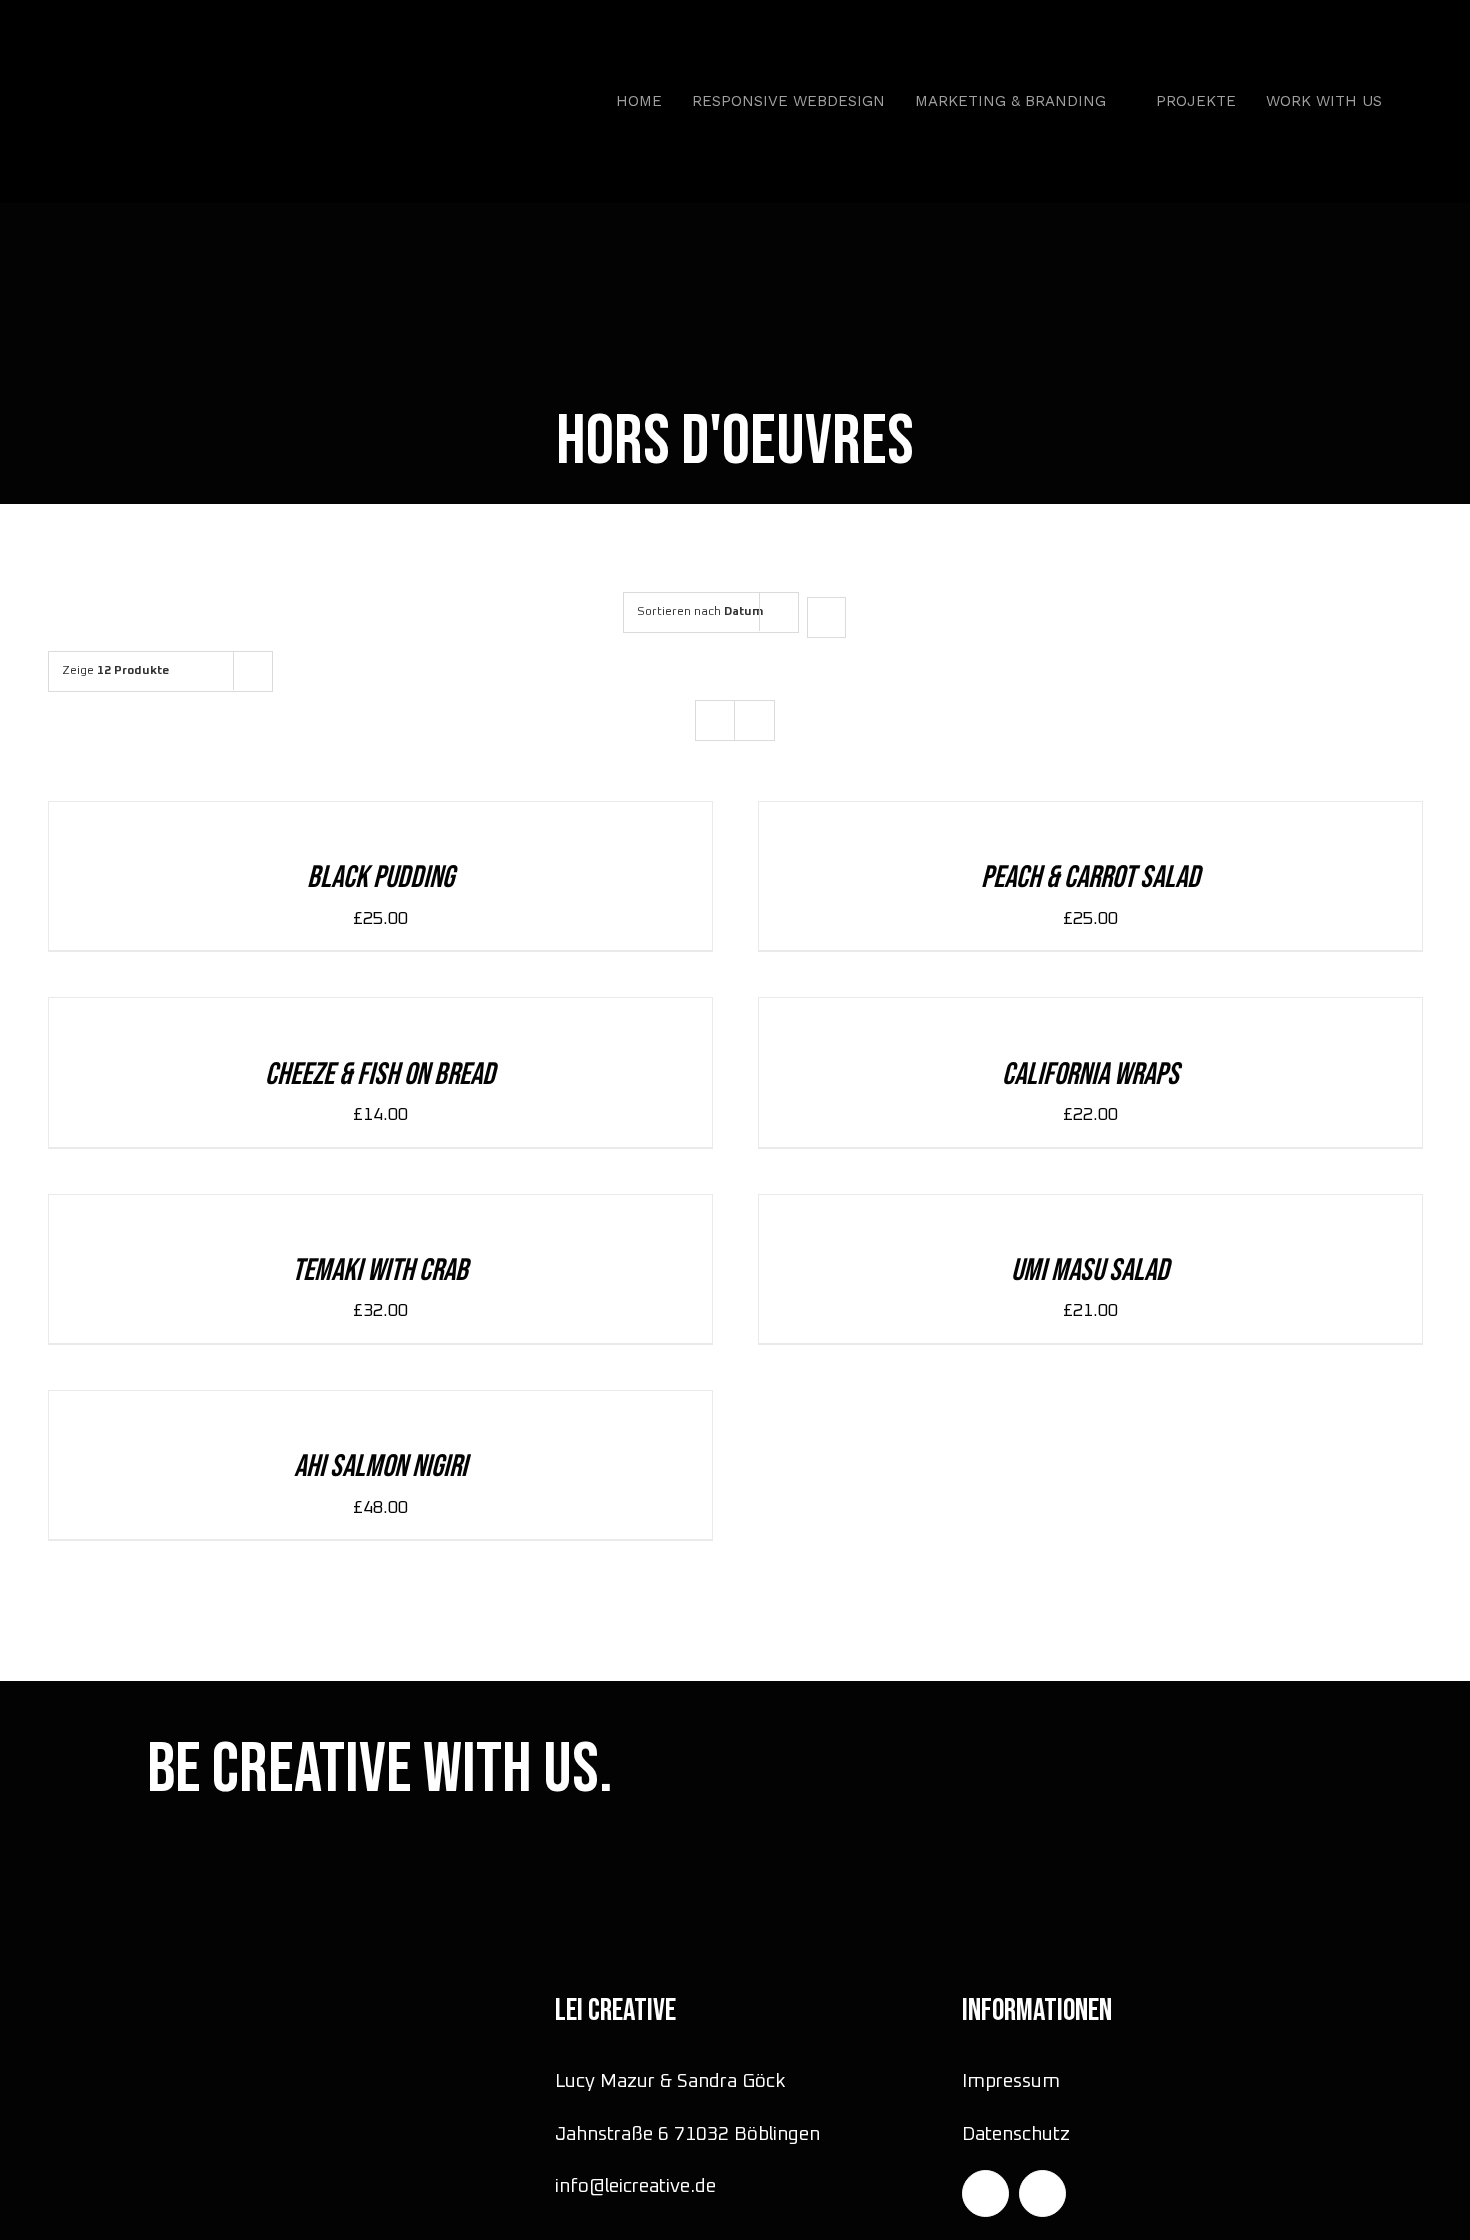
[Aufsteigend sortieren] (826, 617)
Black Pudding (380, 877)
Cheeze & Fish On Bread (380, 1074)
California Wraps (1090, 1074)
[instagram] (985, 2193)
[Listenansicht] (754, 720)
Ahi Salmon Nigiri (380, 1466)
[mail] (1042, 2193)
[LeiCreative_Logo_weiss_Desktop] (188, 49)
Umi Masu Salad (1090, 1270)
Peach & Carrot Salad (1090, 877)
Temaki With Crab (380, 1270)
